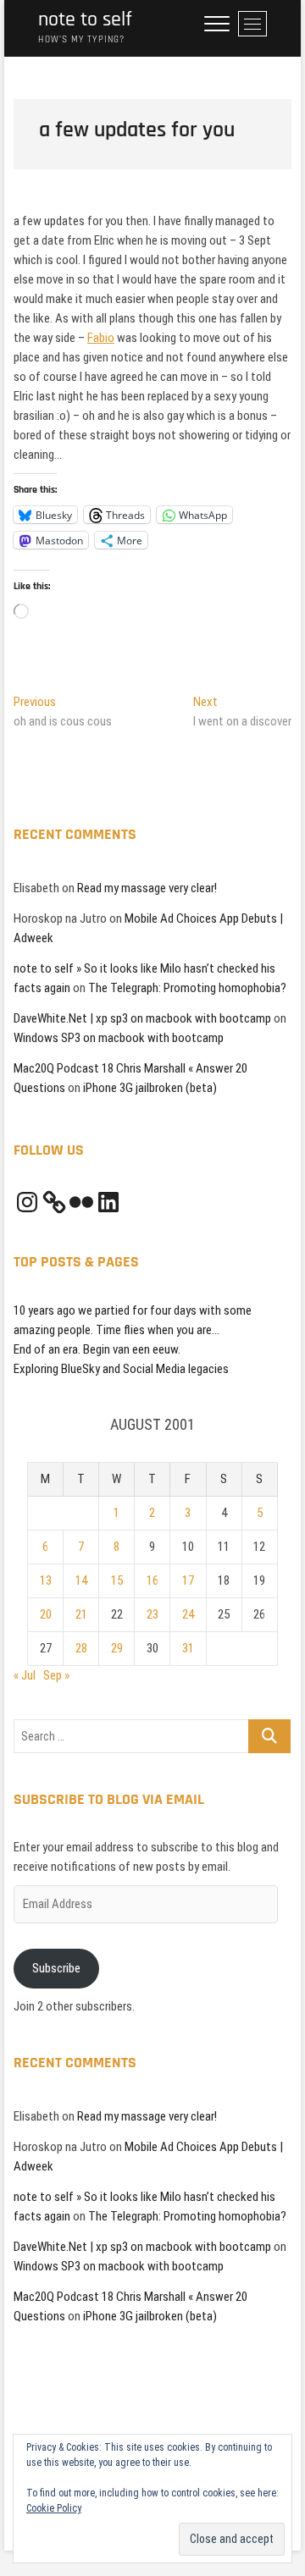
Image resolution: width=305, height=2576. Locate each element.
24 (188, 1614)
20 (46, 1614)
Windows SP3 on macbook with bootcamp (119, 1038)
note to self (85, 20)
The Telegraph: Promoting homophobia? (187, 988)
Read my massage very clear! (147, 888)
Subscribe (56, 1968)
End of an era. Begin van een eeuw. (97, 1349)
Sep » (56, 1675)
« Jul (25, 1675)
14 (81, 1580)
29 (117, 1648)
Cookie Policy (54, 2508)
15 (117, 1580)
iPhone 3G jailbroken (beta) (150, 1088)
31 (188, 1648)
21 (81, 1614)
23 (152, 1614)
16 (152, 1580)
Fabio (101, 338)
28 (81, 1648)
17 (188, 1580)
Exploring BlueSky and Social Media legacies (121, 1369)
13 (46, 1580)
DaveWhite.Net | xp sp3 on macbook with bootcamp (142, 1018)
